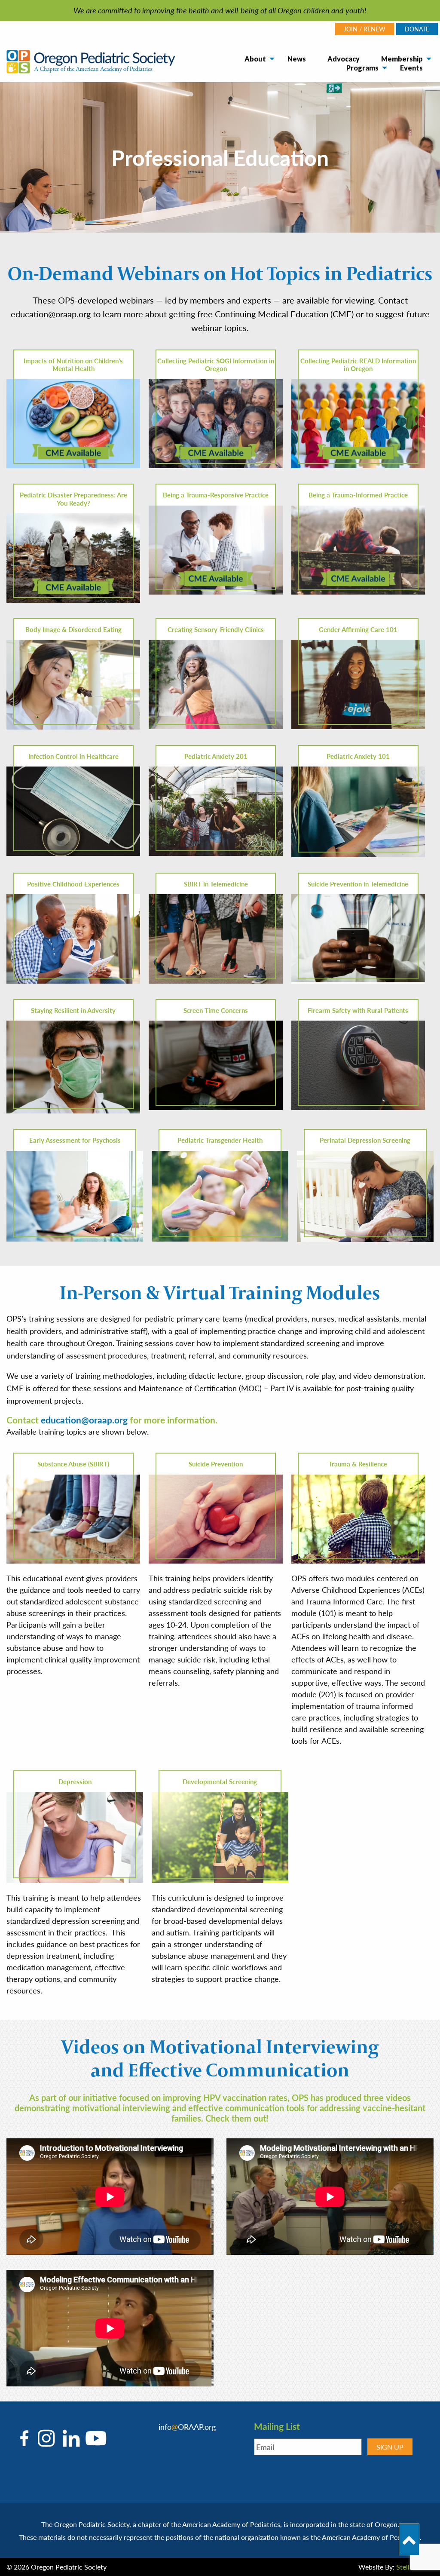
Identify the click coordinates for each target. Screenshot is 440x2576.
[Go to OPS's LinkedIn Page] (69, 2438)
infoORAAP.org (187, 2427)
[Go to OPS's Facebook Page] (26, 2438)
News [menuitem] (297, 59)
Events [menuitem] (411, 68)
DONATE (417, 29)
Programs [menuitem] (362, 68)
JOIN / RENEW (365, 29)
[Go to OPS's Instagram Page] (46, 2438)
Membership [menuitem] (402, 59)
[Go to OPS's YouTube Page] (94, 2438)
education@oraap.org (84, 1420)
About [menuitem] (255, 59)
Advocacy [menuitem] (344, 59)
